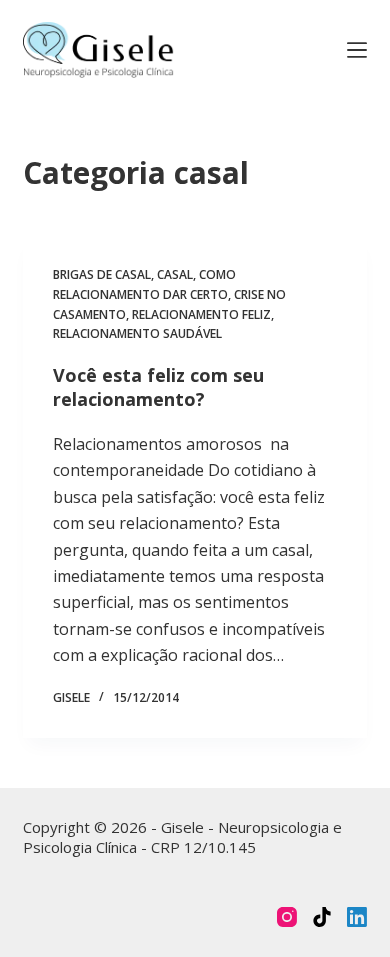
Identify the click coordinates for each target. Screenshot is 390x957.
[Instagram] (287, 917)
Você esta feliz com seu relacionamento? (158, 386)
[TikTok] (322, 917)
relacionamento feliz (201, 314)
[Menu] (357, 50)
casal (175, 274)
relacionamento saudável (137, 333)
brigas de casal (102, 274)
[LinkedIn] (357, 917)
